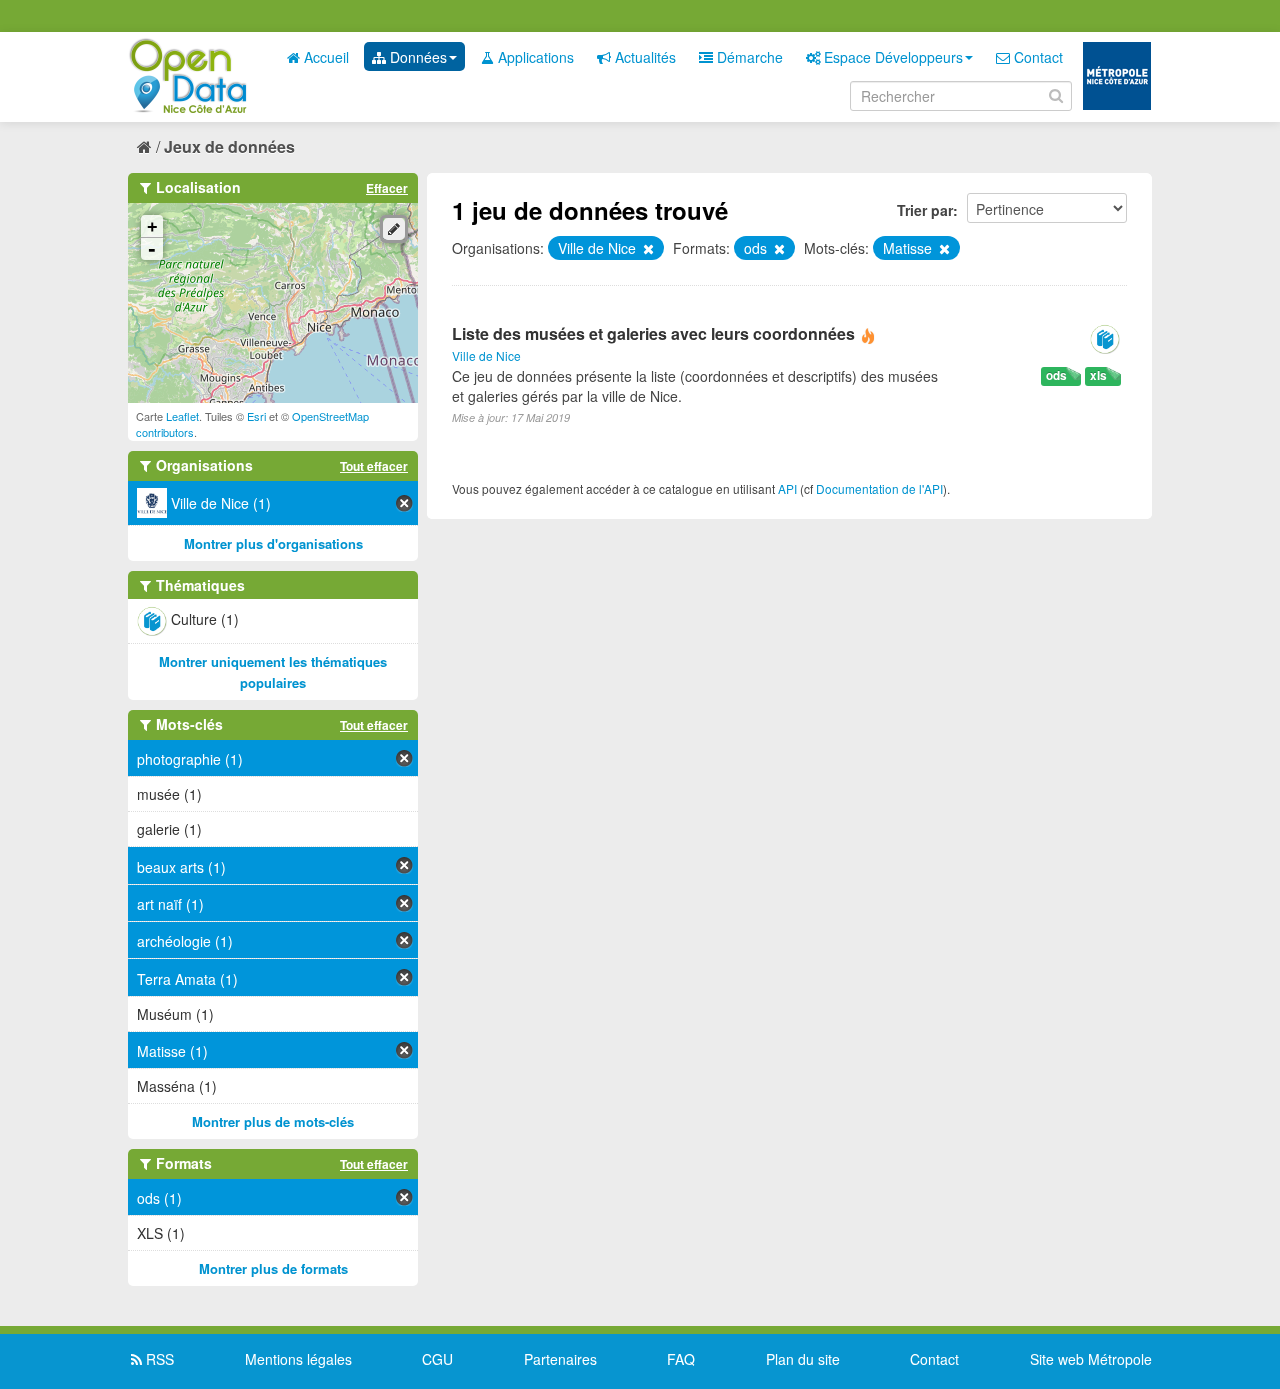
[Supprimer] (647, 249)
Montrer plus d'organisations (273, 543)
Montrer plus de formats (273, 1268)
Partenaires (560, 1359)
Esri (256, 416)
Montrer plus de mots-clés (273, 1121)
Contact (1036, 57)
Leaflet (182, 416)
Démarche (748, 57)
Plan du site (803, 1359)
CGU (437, 1359)
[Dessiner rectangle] (394, 229)
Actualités (643, 57)
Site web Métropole (1091, 1359)
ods (1056, 375)
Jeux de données (229, 146)
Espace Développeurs (891, 57)
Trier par (925, 210)
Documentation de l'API (879, 488)
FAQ (681, 1359)
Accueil (324, 57)
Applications (534, 57)
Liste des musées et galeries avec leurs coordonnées (653, 333)
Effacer (387, 188)
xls (1098, 375)
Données (416, 57)
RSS (158, 1359)
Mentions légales (298, 1359)
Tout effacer (374, 466)
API (787, 488)
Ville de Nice (486, 355)
